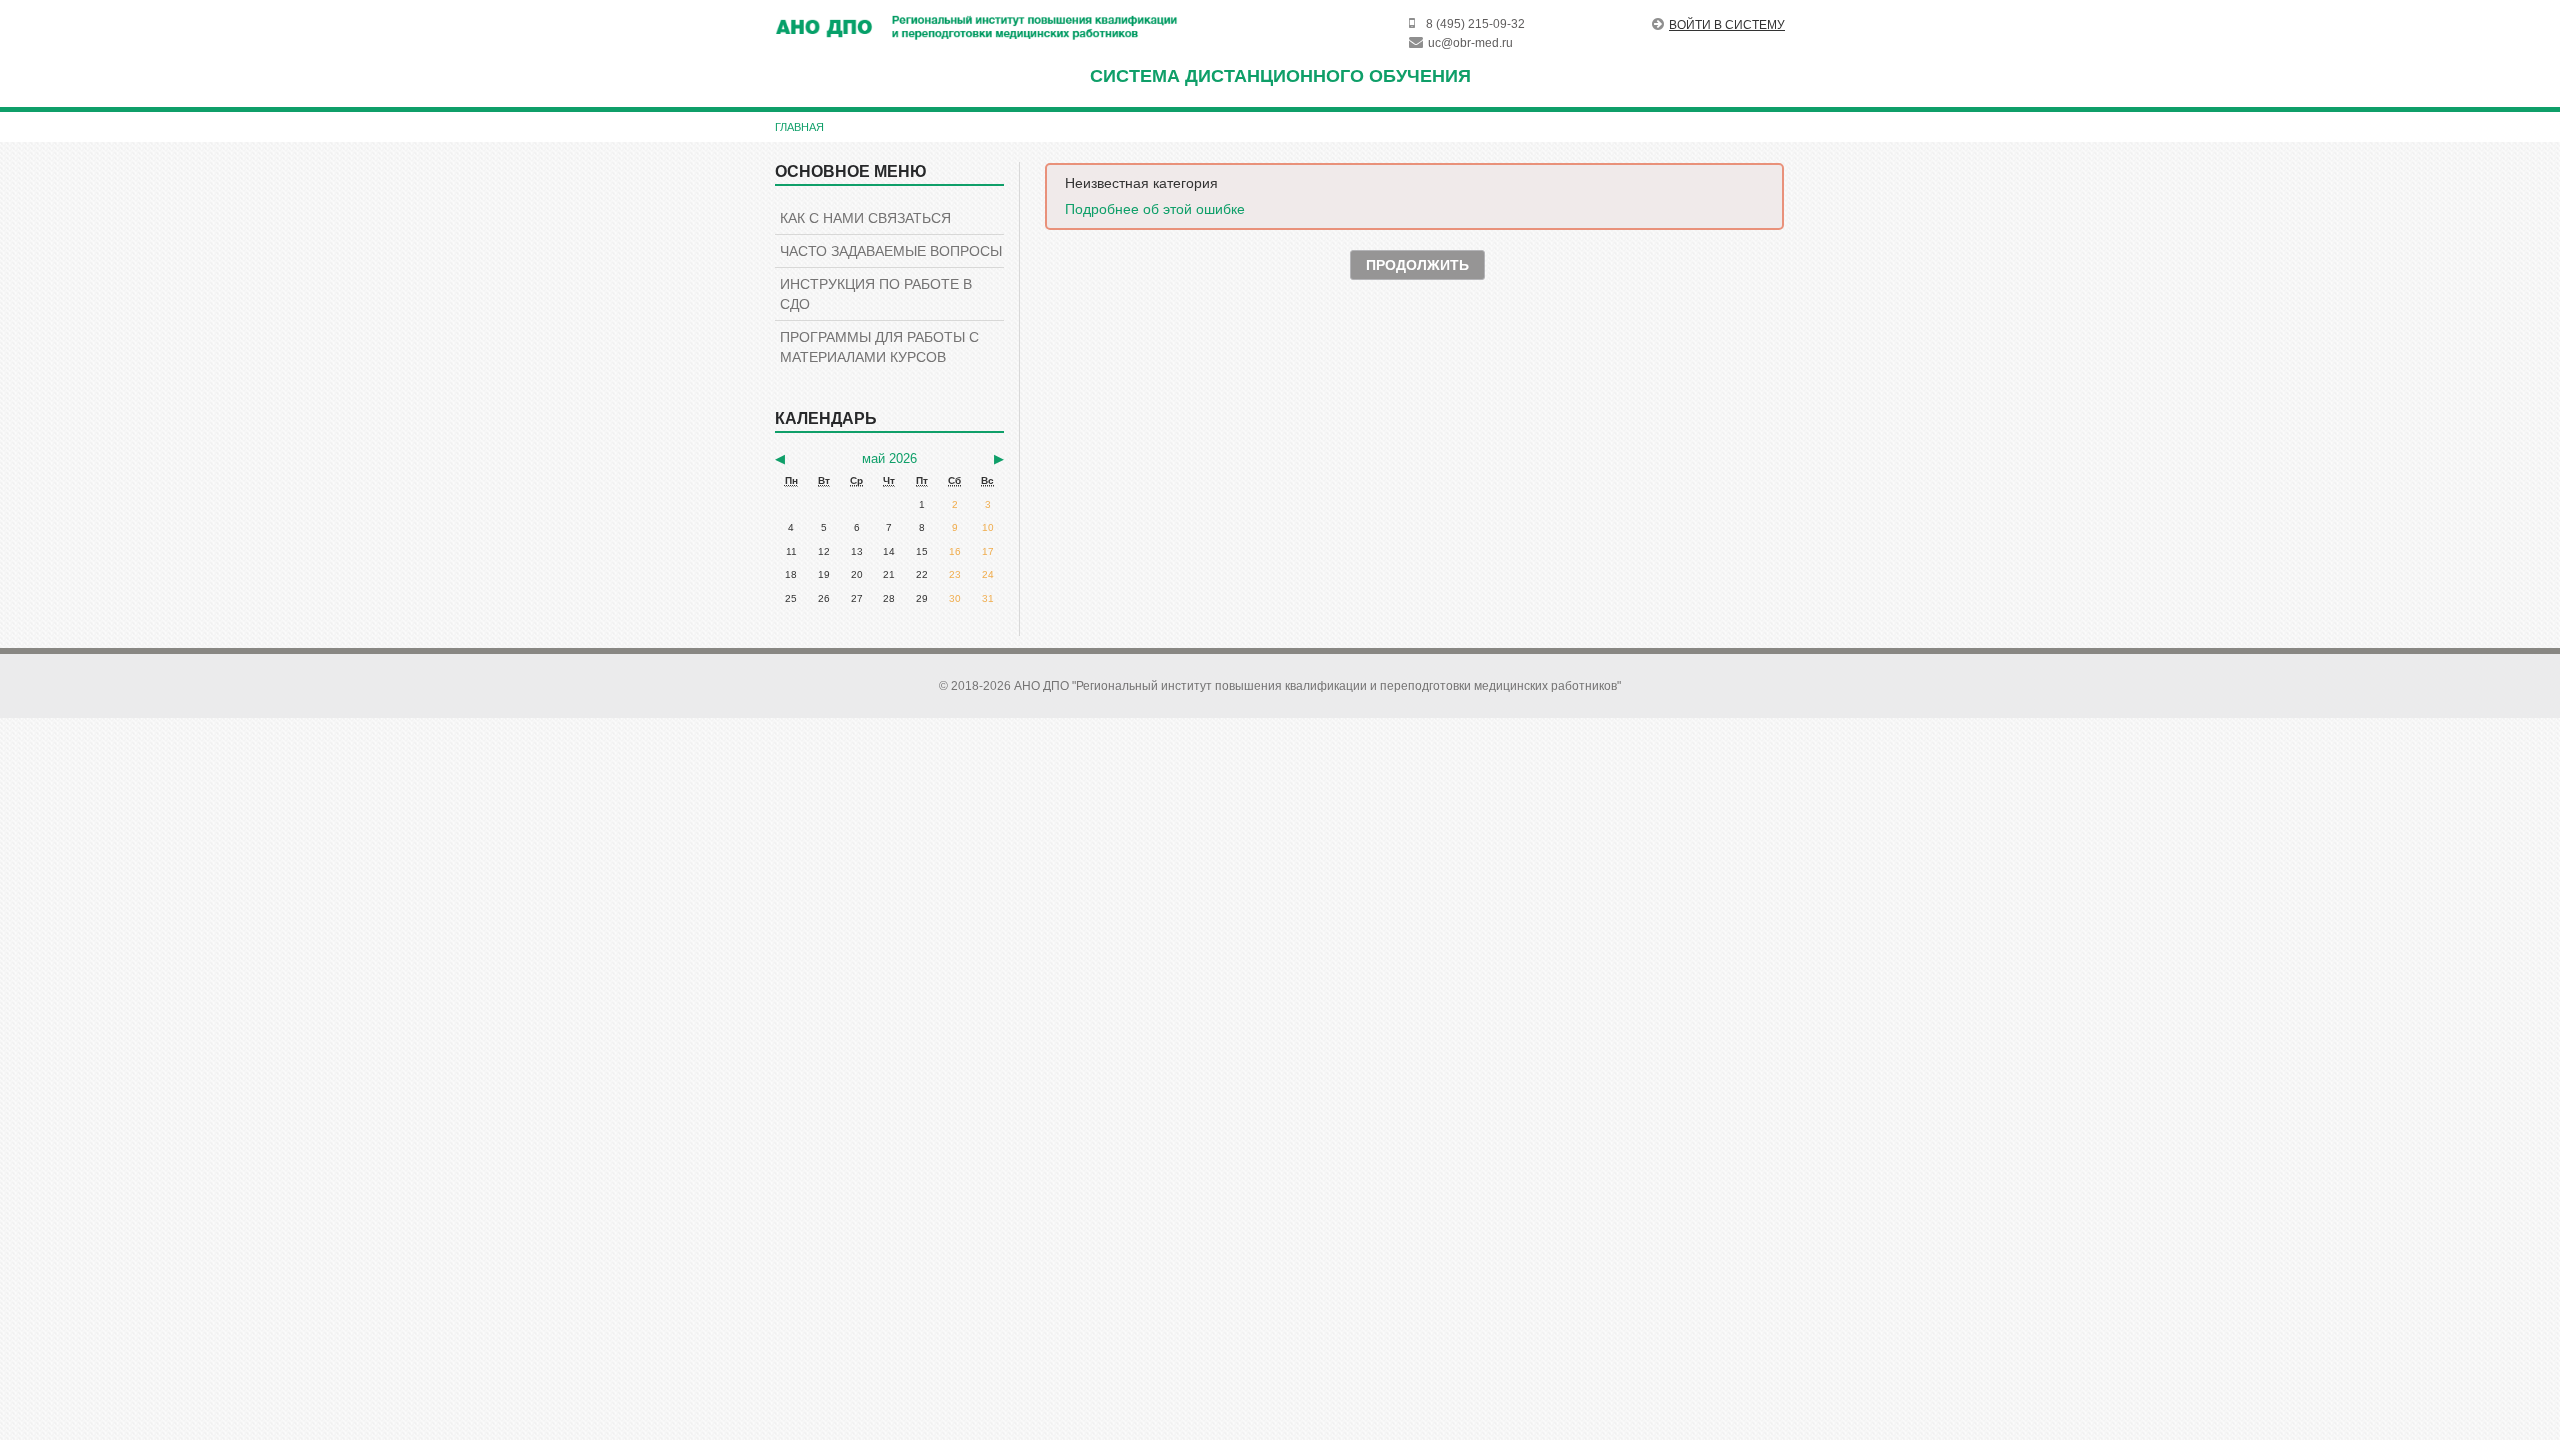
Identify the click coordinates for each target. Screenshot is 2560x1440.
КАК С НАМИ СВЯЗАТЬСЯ (865, 218)
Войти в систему (1727, 25)
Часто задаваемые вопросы (891, 251)
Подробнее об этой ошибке (1155, 209)
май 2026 (889, 458)
